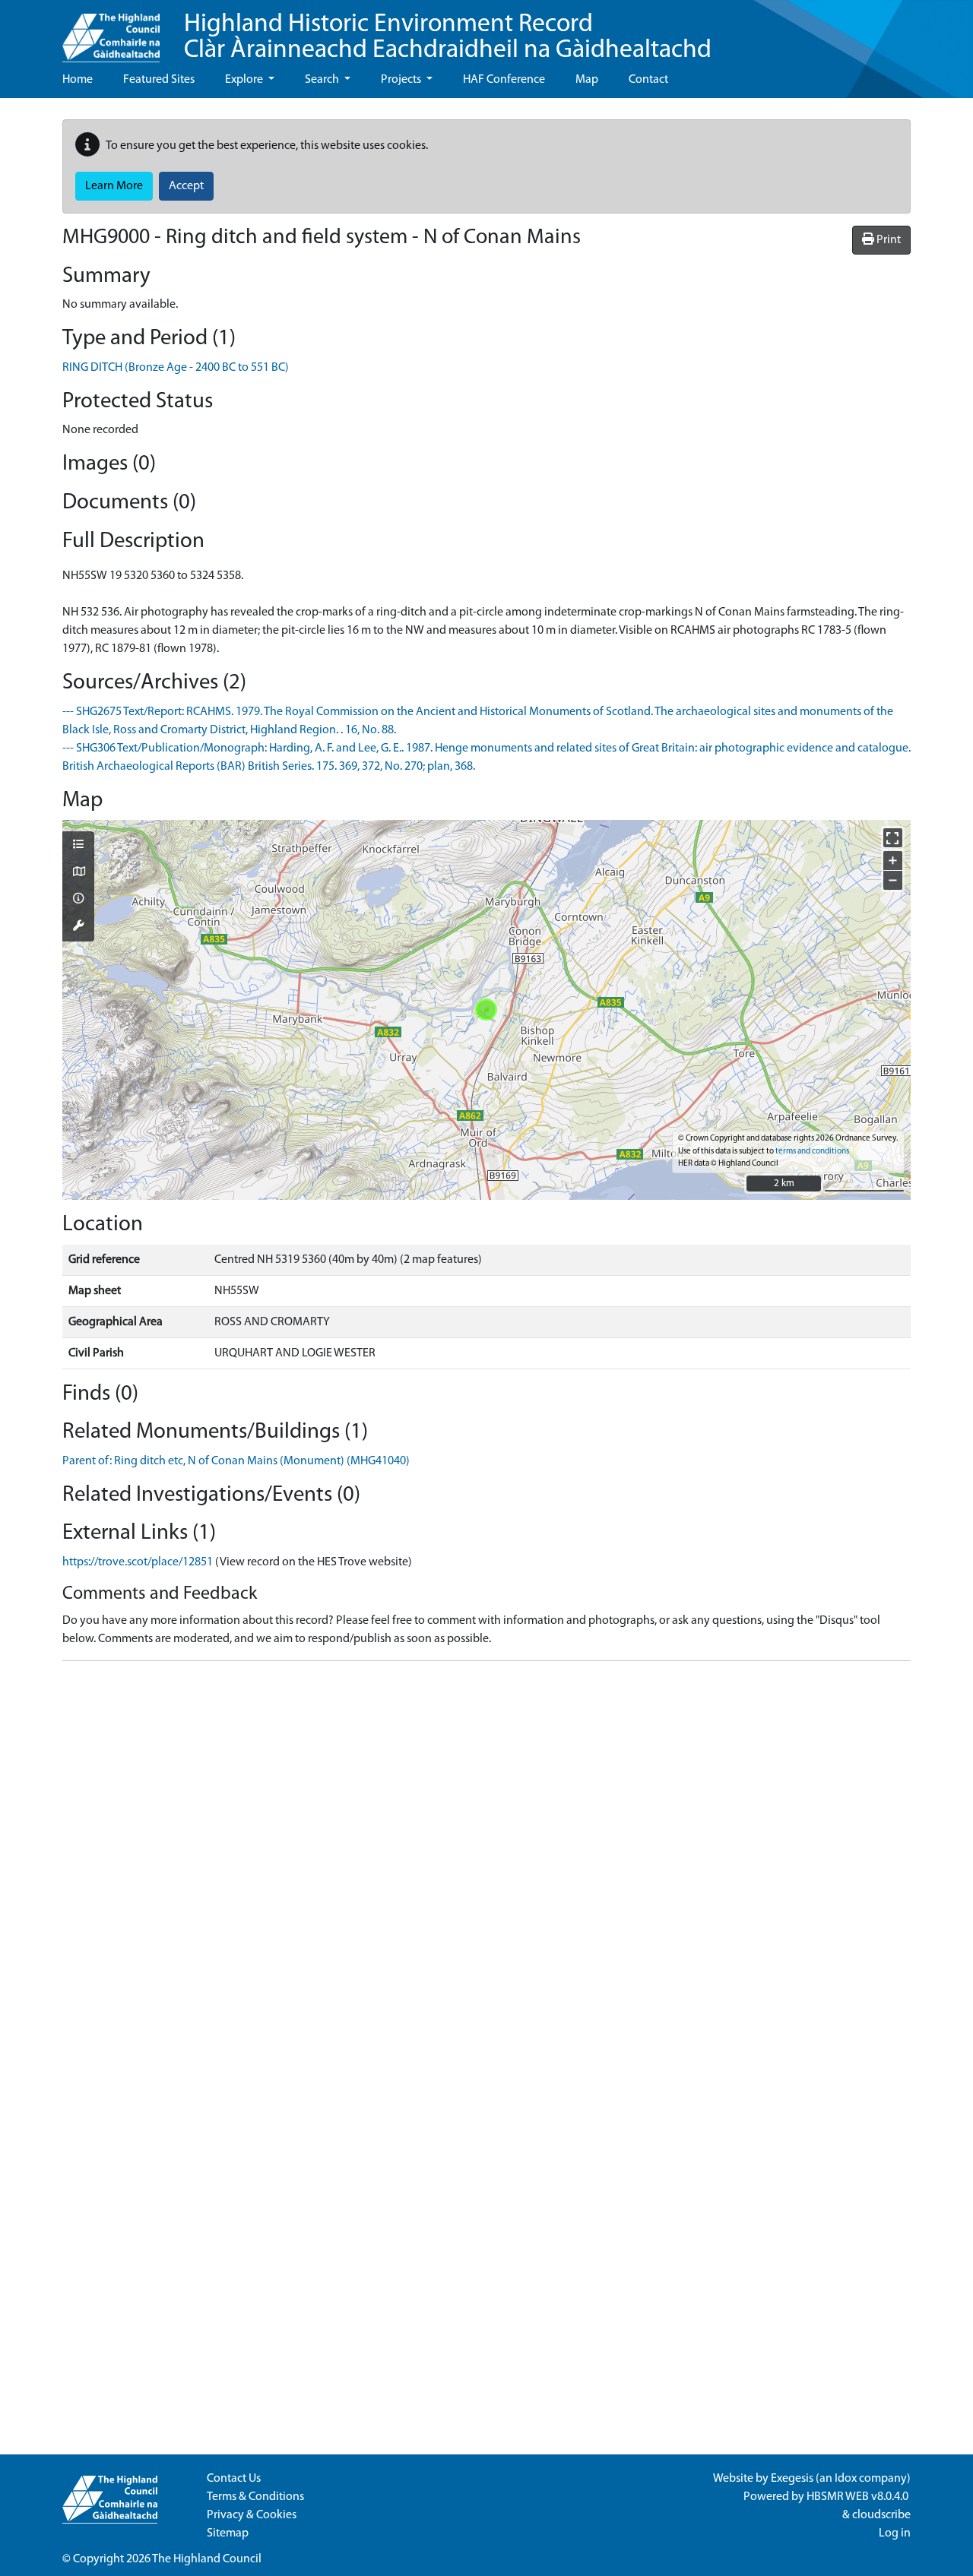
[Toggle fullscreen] (893, 838)
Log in (895, 2533)
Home (78, 80)
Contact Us (234, 2479)
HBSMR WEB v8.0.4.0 (859, 2497)
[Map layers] (78, 846)
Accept (186, 186)
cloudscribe (881, 2515)
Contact (648, 80)
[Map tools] (78, 927)
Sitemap (228, 2533)
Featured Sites (159, 80)
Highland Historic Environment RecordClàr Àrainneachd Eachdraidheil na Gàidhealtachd (448, 38)
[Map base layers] (78, 873)
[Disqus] (486, 1863)
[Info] (78, 900)
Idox (846, 2479)
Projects (402, 80)
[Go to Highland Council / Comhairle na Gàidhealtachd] (111, 31)
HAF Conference (504, 80)
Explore (245, 80)
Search (323, 80)
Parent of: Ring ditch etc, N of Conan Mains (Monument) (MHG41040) (236, 1461)
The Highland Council (207, 2559)
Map (587, 80)
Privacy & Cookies (252, 2515)
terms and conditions (812, 1152)
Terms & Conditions (255, 2497)
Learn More (114, 186)
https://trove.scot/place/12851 (138, 1562)
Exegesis (792, 2479)
